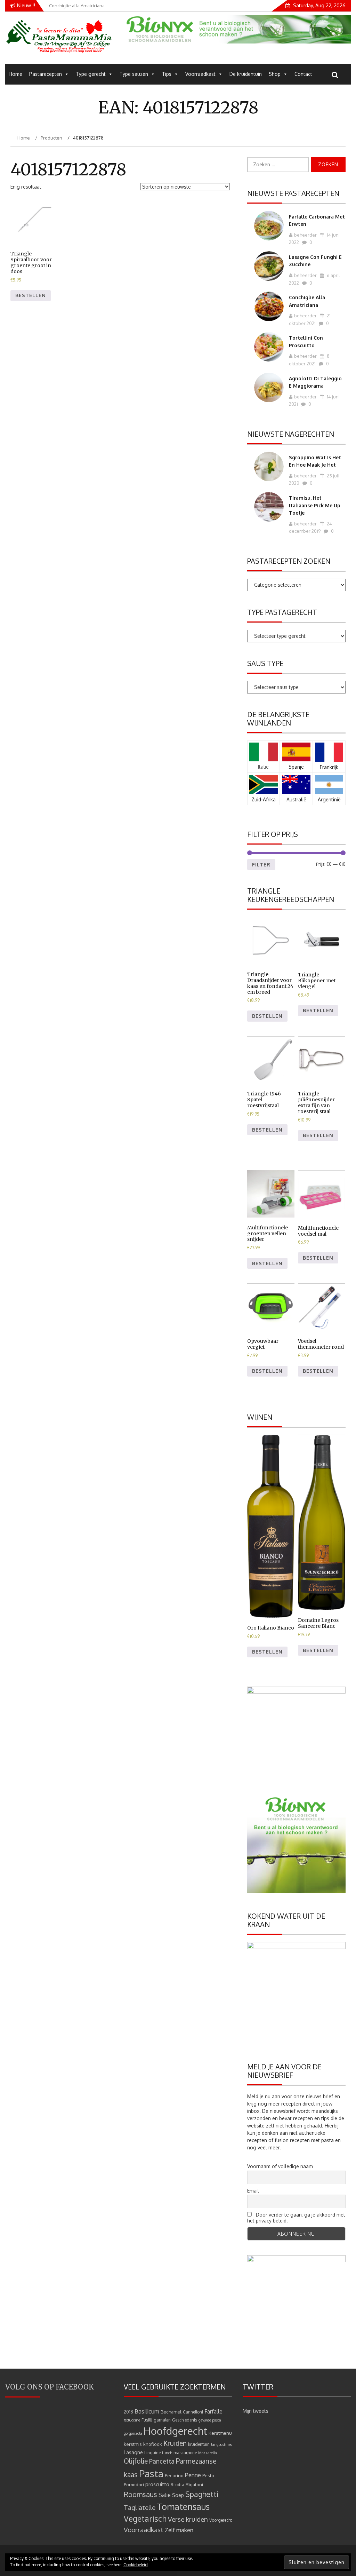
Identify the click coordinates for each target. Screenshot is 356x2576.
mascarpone (185, 2453)
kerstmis (133, 2444)
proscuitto (157, 2484)
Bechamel (171, 2412)
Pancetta (162, 2461)
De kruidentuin (246, 74)
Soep (178, 2495)
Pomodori (134, 2484)
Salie (165, 2495)
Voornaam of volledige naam (280, 2166)
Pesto (208, 2475)
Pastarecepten (46, 74)
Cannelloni (193, 2412)
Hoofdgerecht (175, 2431)
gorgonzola (133, 2433)
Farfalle (213, 2411)
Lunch (167, 2453)
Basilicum (147, 2411)
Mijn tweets (256, 2411)
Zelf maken (179, 2530)
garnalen (162, 2420)
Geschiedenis (185, 2420)
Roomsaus (140, 2494)
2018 (128, 2412)
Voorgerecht (221, 2520)
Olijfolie (136, 2461)
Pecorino (174, 2475)
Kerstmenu (220, 2433)
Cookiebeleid (136, 2565)
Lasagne (133, 2452)
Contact (303, 74)
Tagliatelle (140, 2507)
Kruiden (175, 2443)
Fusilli (147, 2420)
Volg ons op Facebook (50, 2387)
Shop (275, 74)
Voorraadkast (200, 74)
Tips (167, 74)
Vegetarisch (145, 2519)
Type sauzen (134, 74)
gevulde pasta (210, 2420)
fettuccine (132, 2420)
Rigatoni (194, 2484)
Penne (193, 2475)
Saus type (265, 663)
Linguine (152, 2453)
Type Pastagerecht (282, 612)
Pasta (151, 2473)
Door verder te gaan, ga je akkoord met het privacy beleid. (296, 2218)
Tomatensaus (183, 2506)
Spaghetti (202, 2494)
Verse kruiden (188, 2519)
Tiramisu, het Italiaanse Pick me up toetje (315, 505)
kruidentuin (199, 2444)
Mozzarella (208, 2453)
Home (15, 74)
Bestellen (31, 295)
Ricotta (177, 2485)
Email (253, 2191)
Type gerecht (91, 74)
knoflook (153, 2444)
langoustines (221, 2444)
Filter (261, 865)
